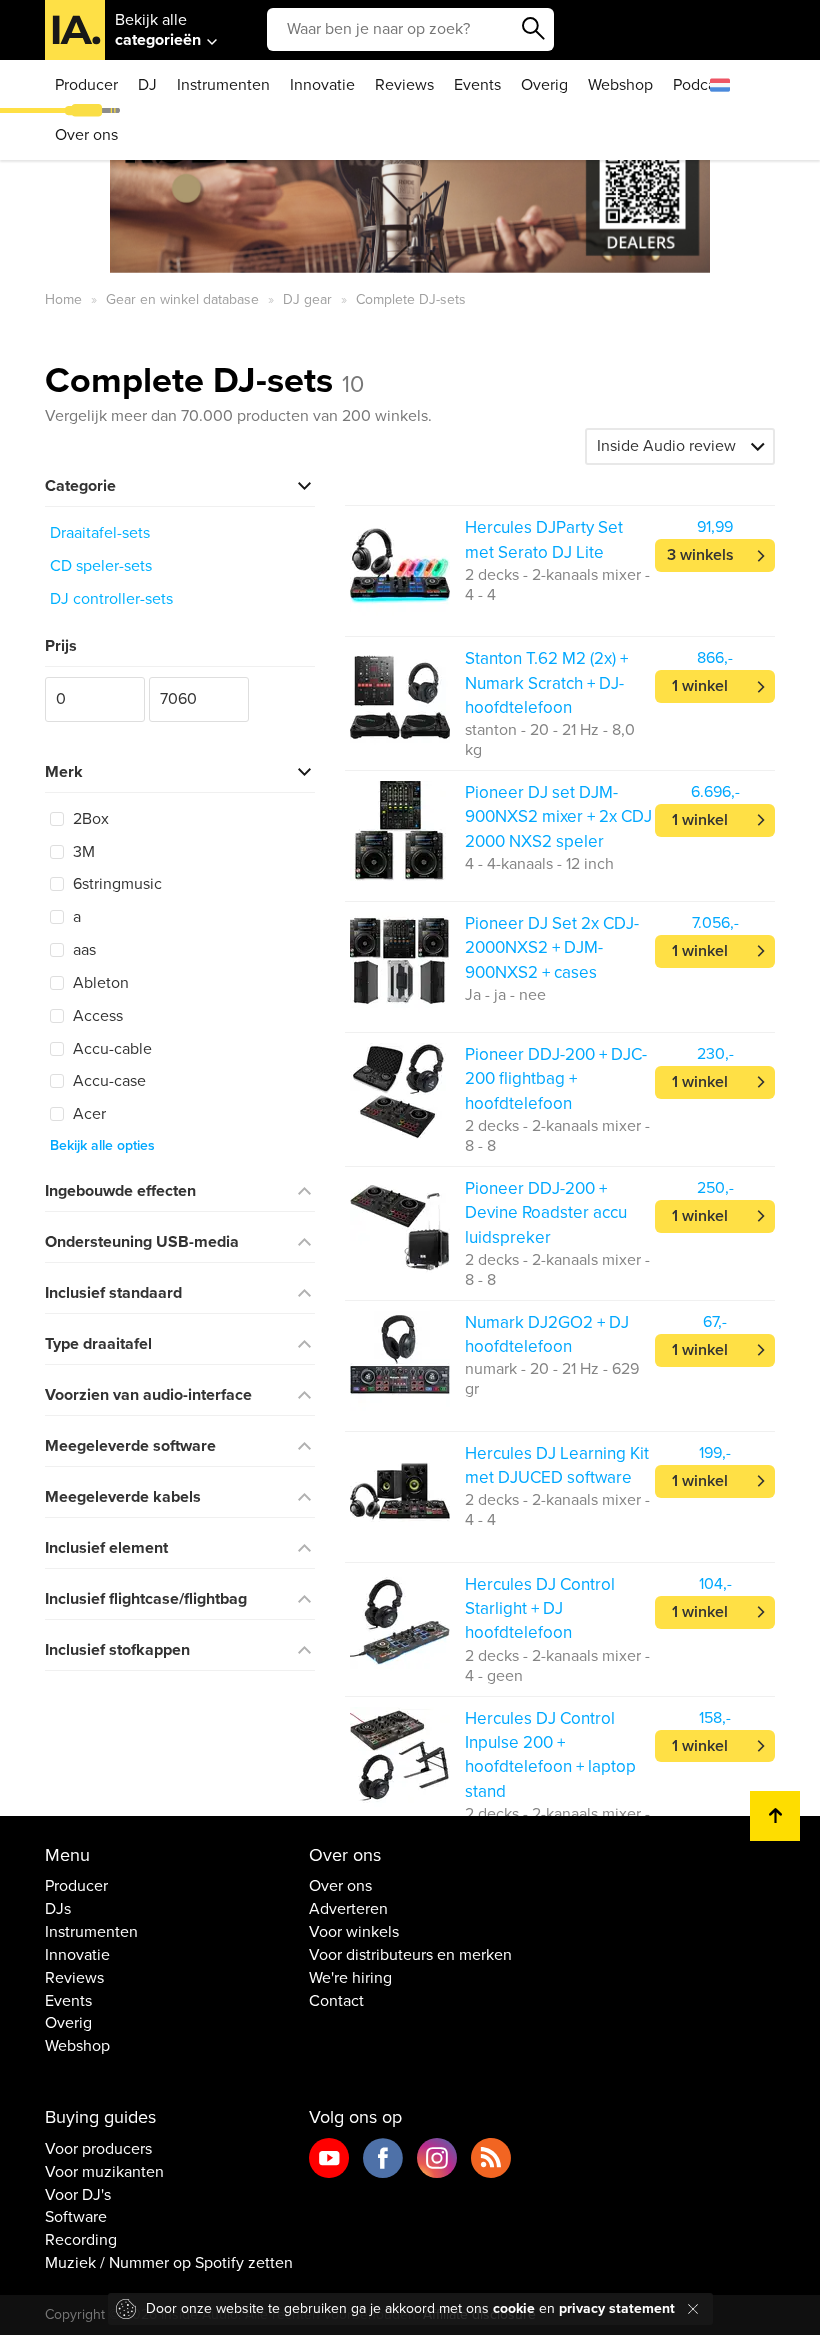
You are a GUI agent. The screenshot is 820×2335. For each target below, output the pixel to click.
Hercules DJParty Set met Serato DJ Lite (544, 539)
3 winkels (700, 555)
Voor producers (98, 2149)
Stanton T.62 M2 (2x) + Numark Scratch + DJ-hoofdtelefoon (546, 683)
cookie (514, 2308)
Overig (544, 85)
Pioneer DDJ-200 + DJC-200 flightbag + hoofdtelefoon (556, 1079)
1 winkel (700, 686)
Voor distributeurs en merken (410, 1955)
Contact (336, 2001)
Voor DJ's (78, 2195)
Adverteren (348, 1909)
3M (82, 852)
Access (96, 1016)
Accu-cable (110, 1049)
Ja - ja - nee (505, 995)
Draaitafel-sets (100, 533)
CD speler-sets (101, 566)
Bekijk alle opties (102, 1145)
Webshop (620, 85)
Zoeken (534, 29)
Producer (86, 85)
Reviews (404, 85)
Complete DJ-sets (204, 380)
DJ (147, 85)
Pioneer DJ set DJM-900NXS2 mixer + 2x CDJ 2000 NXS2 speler (558, 817)
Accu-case (107, 1081)
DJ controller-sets (111, 599)
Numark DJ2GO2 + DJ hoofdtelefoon (547, 1334)
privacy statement (617, 2308)
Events (477, 85)
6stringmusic (115, 884)
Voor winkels (354, 1932)
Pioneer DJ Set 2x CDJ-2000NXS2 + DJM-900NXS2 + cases (552, 948)
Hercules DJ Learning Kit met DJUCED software (557, 1465)
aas (82, 950)
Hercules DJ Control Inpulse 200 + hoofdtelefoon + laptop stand (550, 1755)
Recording (81, 2240)
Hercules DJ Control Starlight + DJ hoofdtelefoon (540, 1609)
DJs (58, 1909)
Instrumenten (223, 85)
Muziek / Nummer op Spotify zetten (169, 2263)
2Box (89, 819)
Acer (87, 1114)
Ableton (99, 983)
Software (76, 2217)
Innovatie (322, 85)
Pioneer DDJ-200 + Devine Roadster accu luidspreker (546, 1213)
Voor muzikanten (104, 2172)
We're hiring (350, 1978)
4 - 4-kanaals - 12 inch (539, 864)
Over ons (86, 135)
